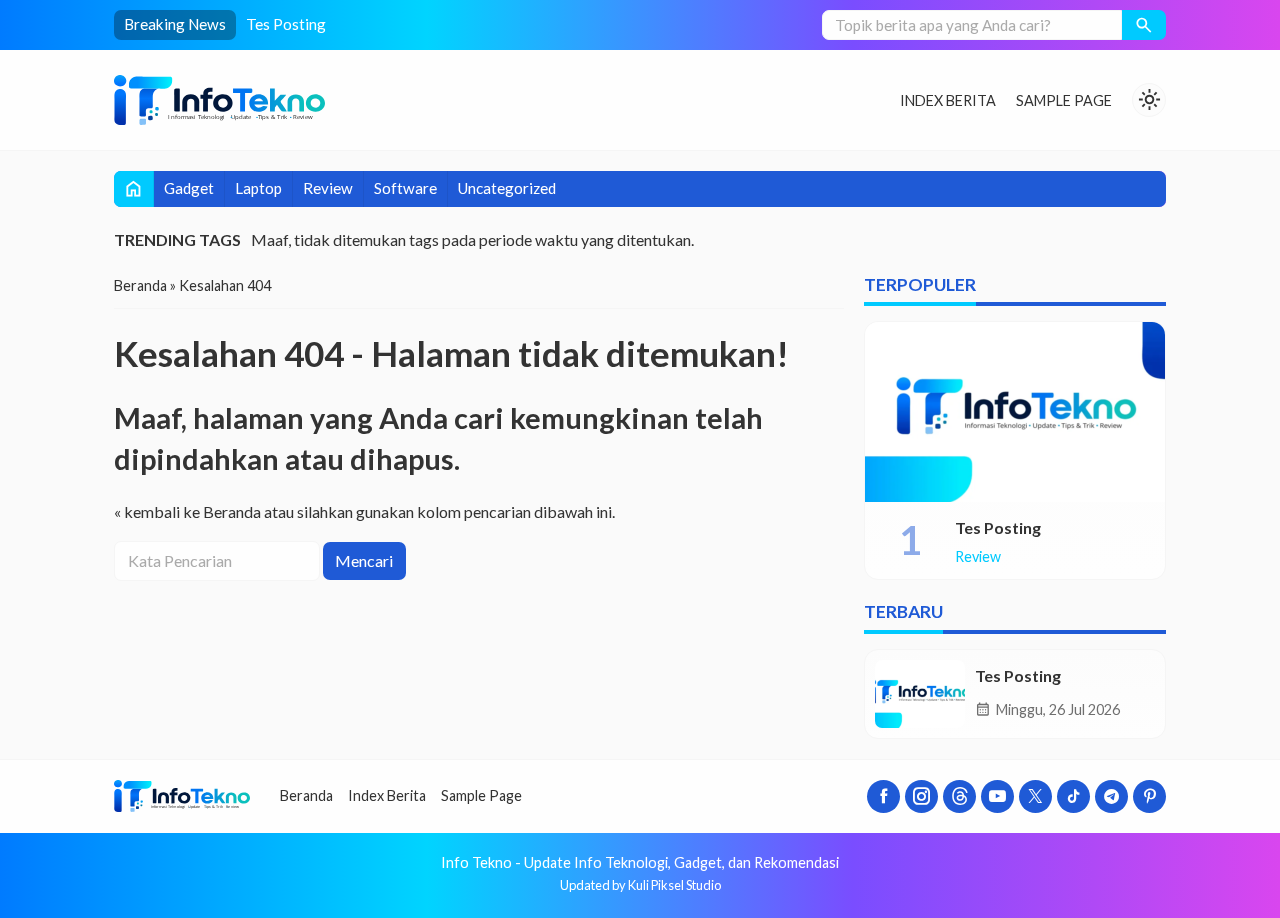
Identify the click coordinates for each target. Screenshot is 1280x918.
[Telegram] (1111, 796)
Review (328, 188)
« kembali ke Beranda (187, 511)
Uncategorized (507, 188)
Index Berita (948, 100)
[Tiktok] (1073, 796)
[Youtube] (997, 796)
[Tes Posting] (1015, 412)
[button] (1144, 25)
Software (405, 188)
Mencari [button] (364, 560)
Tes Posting (286, 24)
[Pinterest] (1149, 796)
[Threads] (959, 796)
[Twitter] (1035, 796)
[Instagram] (921, 796)
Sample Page (1064, 100)
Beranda (306, 795)
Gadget (189, 188)
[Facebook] (883, 796)
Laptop (258, 188)
